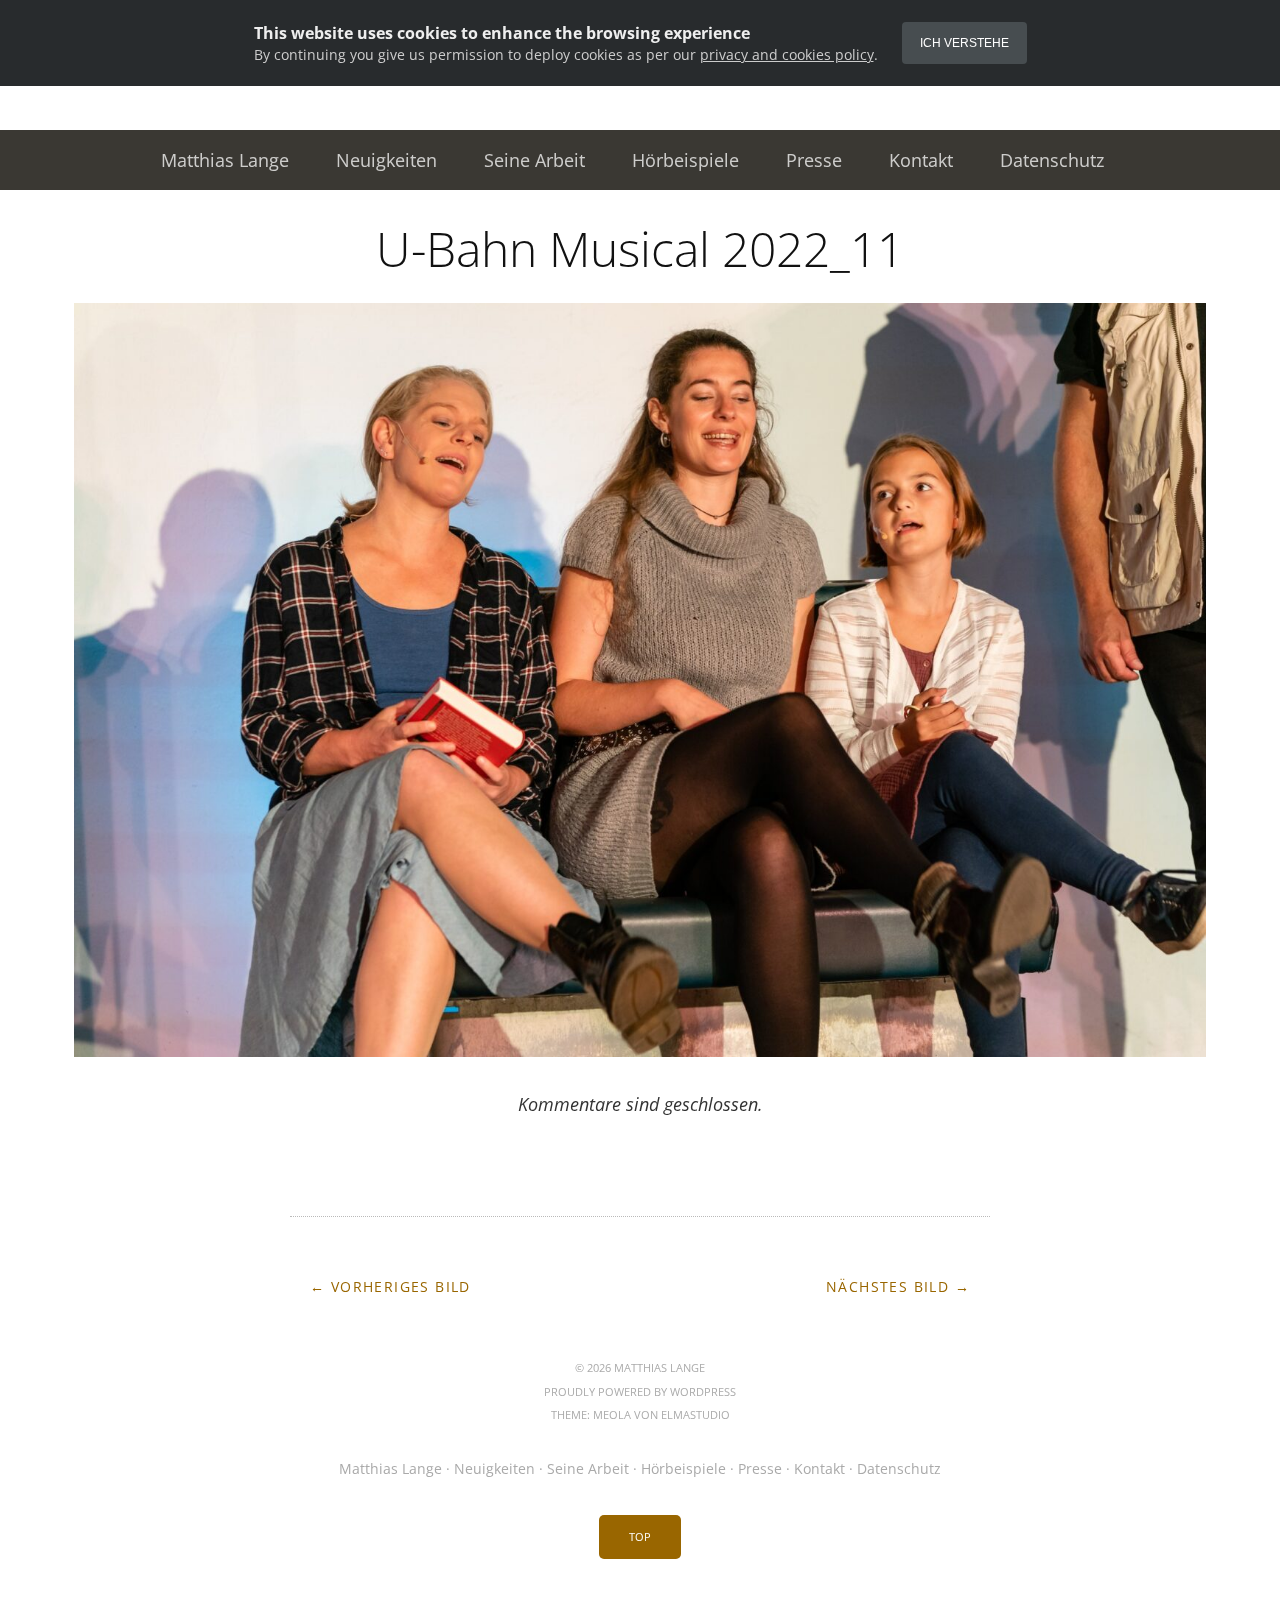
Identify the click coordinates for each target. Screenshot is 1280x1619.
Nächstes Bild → (898, 1286)
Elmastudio (695, 1414)
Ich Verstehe (964, 43)
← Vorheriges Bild (390, 1286)
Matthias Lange (225, 160)
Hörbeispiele (685, 160)
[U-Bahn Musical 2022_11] (640, 1051)
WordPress (703, 1391)
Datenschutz (1052, 160)
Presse (814, 160)
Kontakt (921, 160)
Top (640, 1536)
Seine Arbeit (534, 160)
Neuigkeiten (386, 160)
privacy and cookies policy (787, 54)
